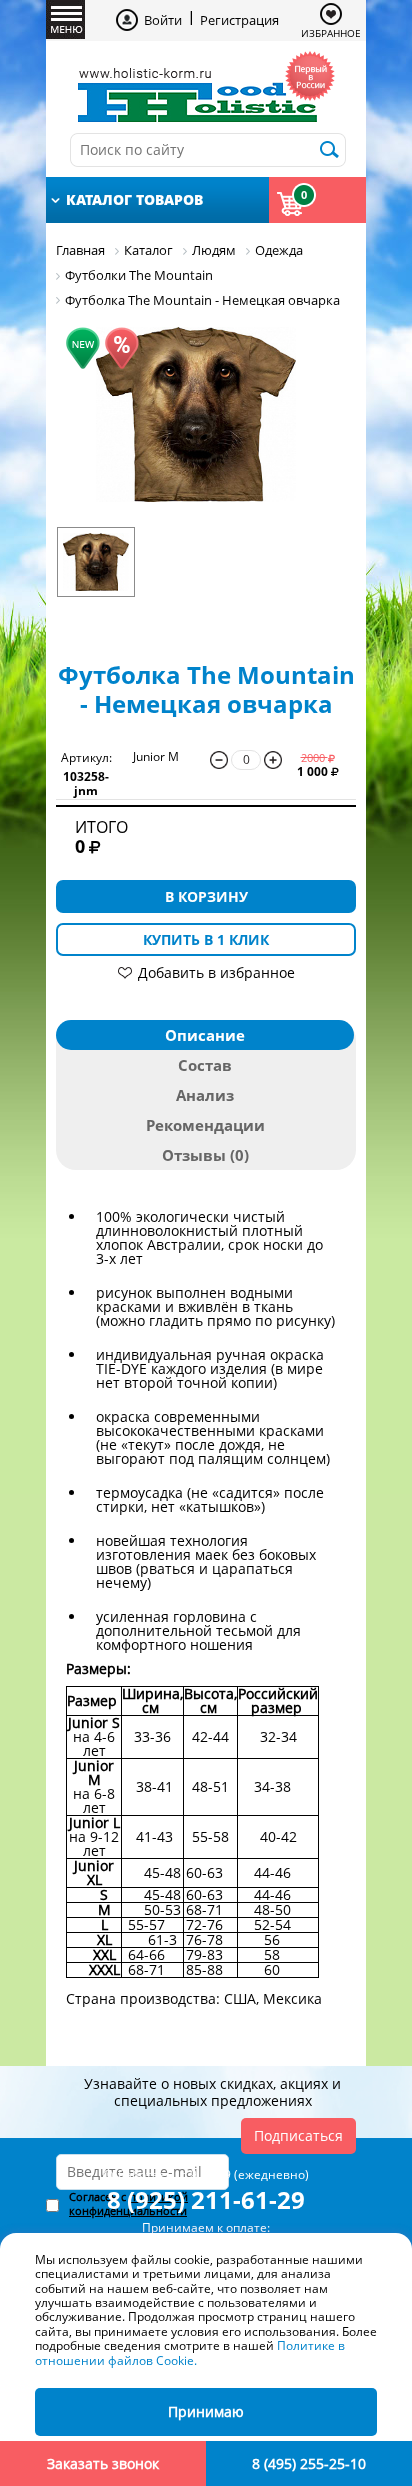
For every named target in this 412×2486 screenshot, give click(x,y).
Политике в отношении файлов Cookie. (190, 2352)
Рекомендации (205, 1125)
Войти (163, 20)
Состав (205, 1065)
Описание (205, 1035)
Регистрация (239, 20)
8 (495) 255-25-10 (309, 2463)
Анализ (205, 1095)
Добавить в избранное (216, 972)
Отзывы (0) (205, 1155)
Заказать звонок (103, 2463)
